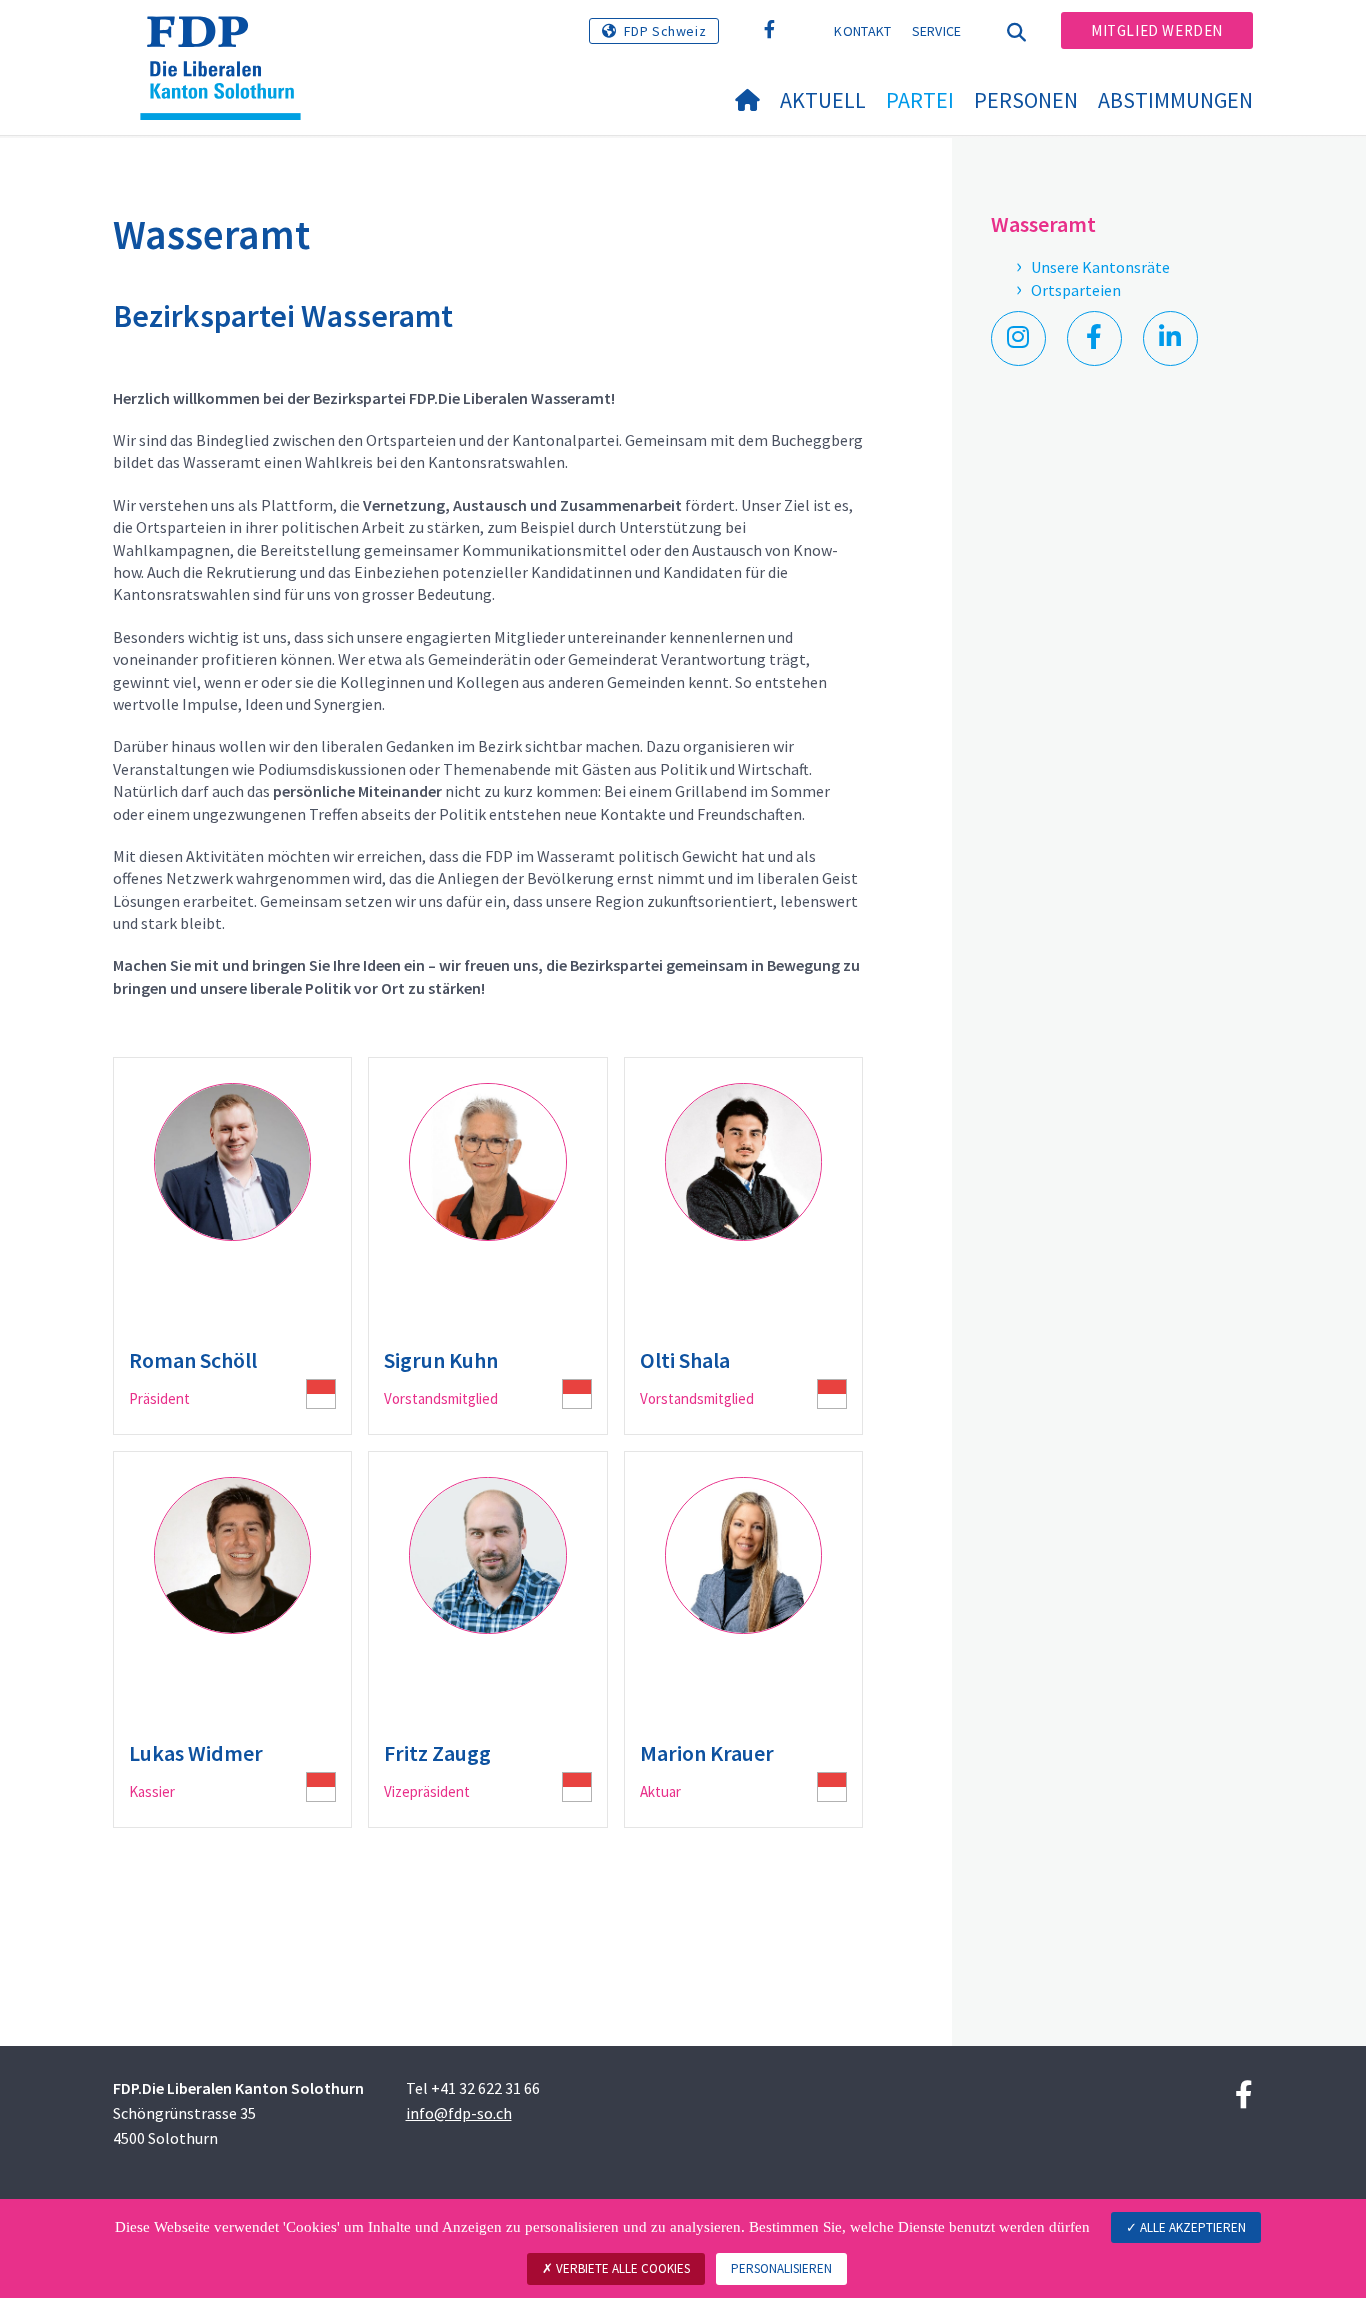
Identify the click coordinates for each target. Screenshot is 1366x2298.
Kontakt (862, 31)
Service (937, 31)
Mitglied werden (1157, 30)
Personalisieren (781, 2268)
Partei (920, 100)
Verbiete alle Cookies (621, 2268)
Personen (1026, 100)
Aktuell (823, 100)
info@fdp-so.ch (459, 2113)
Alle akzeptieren (1191, 2227)
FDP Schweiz (665, 31)
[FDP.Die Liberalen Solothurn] (228, 41)
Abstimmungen (1175, 100)
